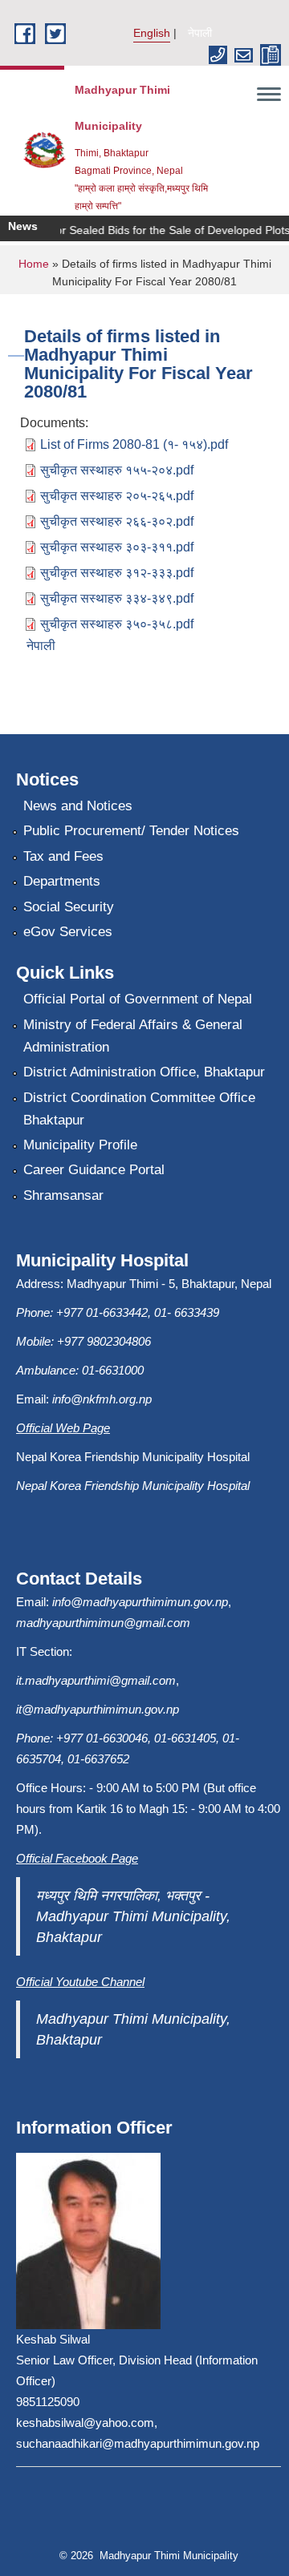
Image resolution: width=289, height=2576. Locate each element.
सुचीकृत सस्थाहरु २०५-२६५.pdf (117, 496)
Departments (62, 881)
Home (34, 264)
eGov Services (68, 932)
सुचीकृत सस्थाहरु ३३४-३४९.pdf (117, 598)
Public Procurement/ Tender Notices (131, 831)
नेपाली (200, 33)
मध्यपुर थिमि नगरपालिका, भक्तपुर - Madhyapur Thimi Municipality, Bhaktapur (133, 1916)
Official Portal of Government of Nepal (138, 999)
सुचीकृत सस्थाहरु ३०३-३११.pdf (117, 547)
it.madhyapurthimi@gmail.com (96, 1680)
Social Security (69, 907)
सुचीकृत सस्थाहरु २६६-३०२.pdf (117, 521)
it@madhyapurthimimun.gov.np (98, 1709)
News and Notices (78, 806)
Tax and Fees (63, 856)
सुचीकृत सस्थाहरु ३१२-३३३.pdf (117, 573)
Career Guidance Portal (94, 1170)
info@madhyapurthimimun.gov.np (140, 1602)
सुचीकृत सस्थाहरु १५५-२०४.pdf (117, 470)
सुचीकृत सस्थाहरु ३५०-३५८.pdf (117, 624)
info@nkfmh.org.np (102, 1399)
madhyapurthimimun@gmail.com (103, 1623)
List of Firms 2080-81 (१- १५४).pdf (134, 444)
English (152, 33)
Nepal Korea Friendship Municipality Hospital (133, 1486)
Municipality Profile (80, 1145)
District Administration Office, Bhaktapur (144, 1072)
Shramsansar (63, 1195)
